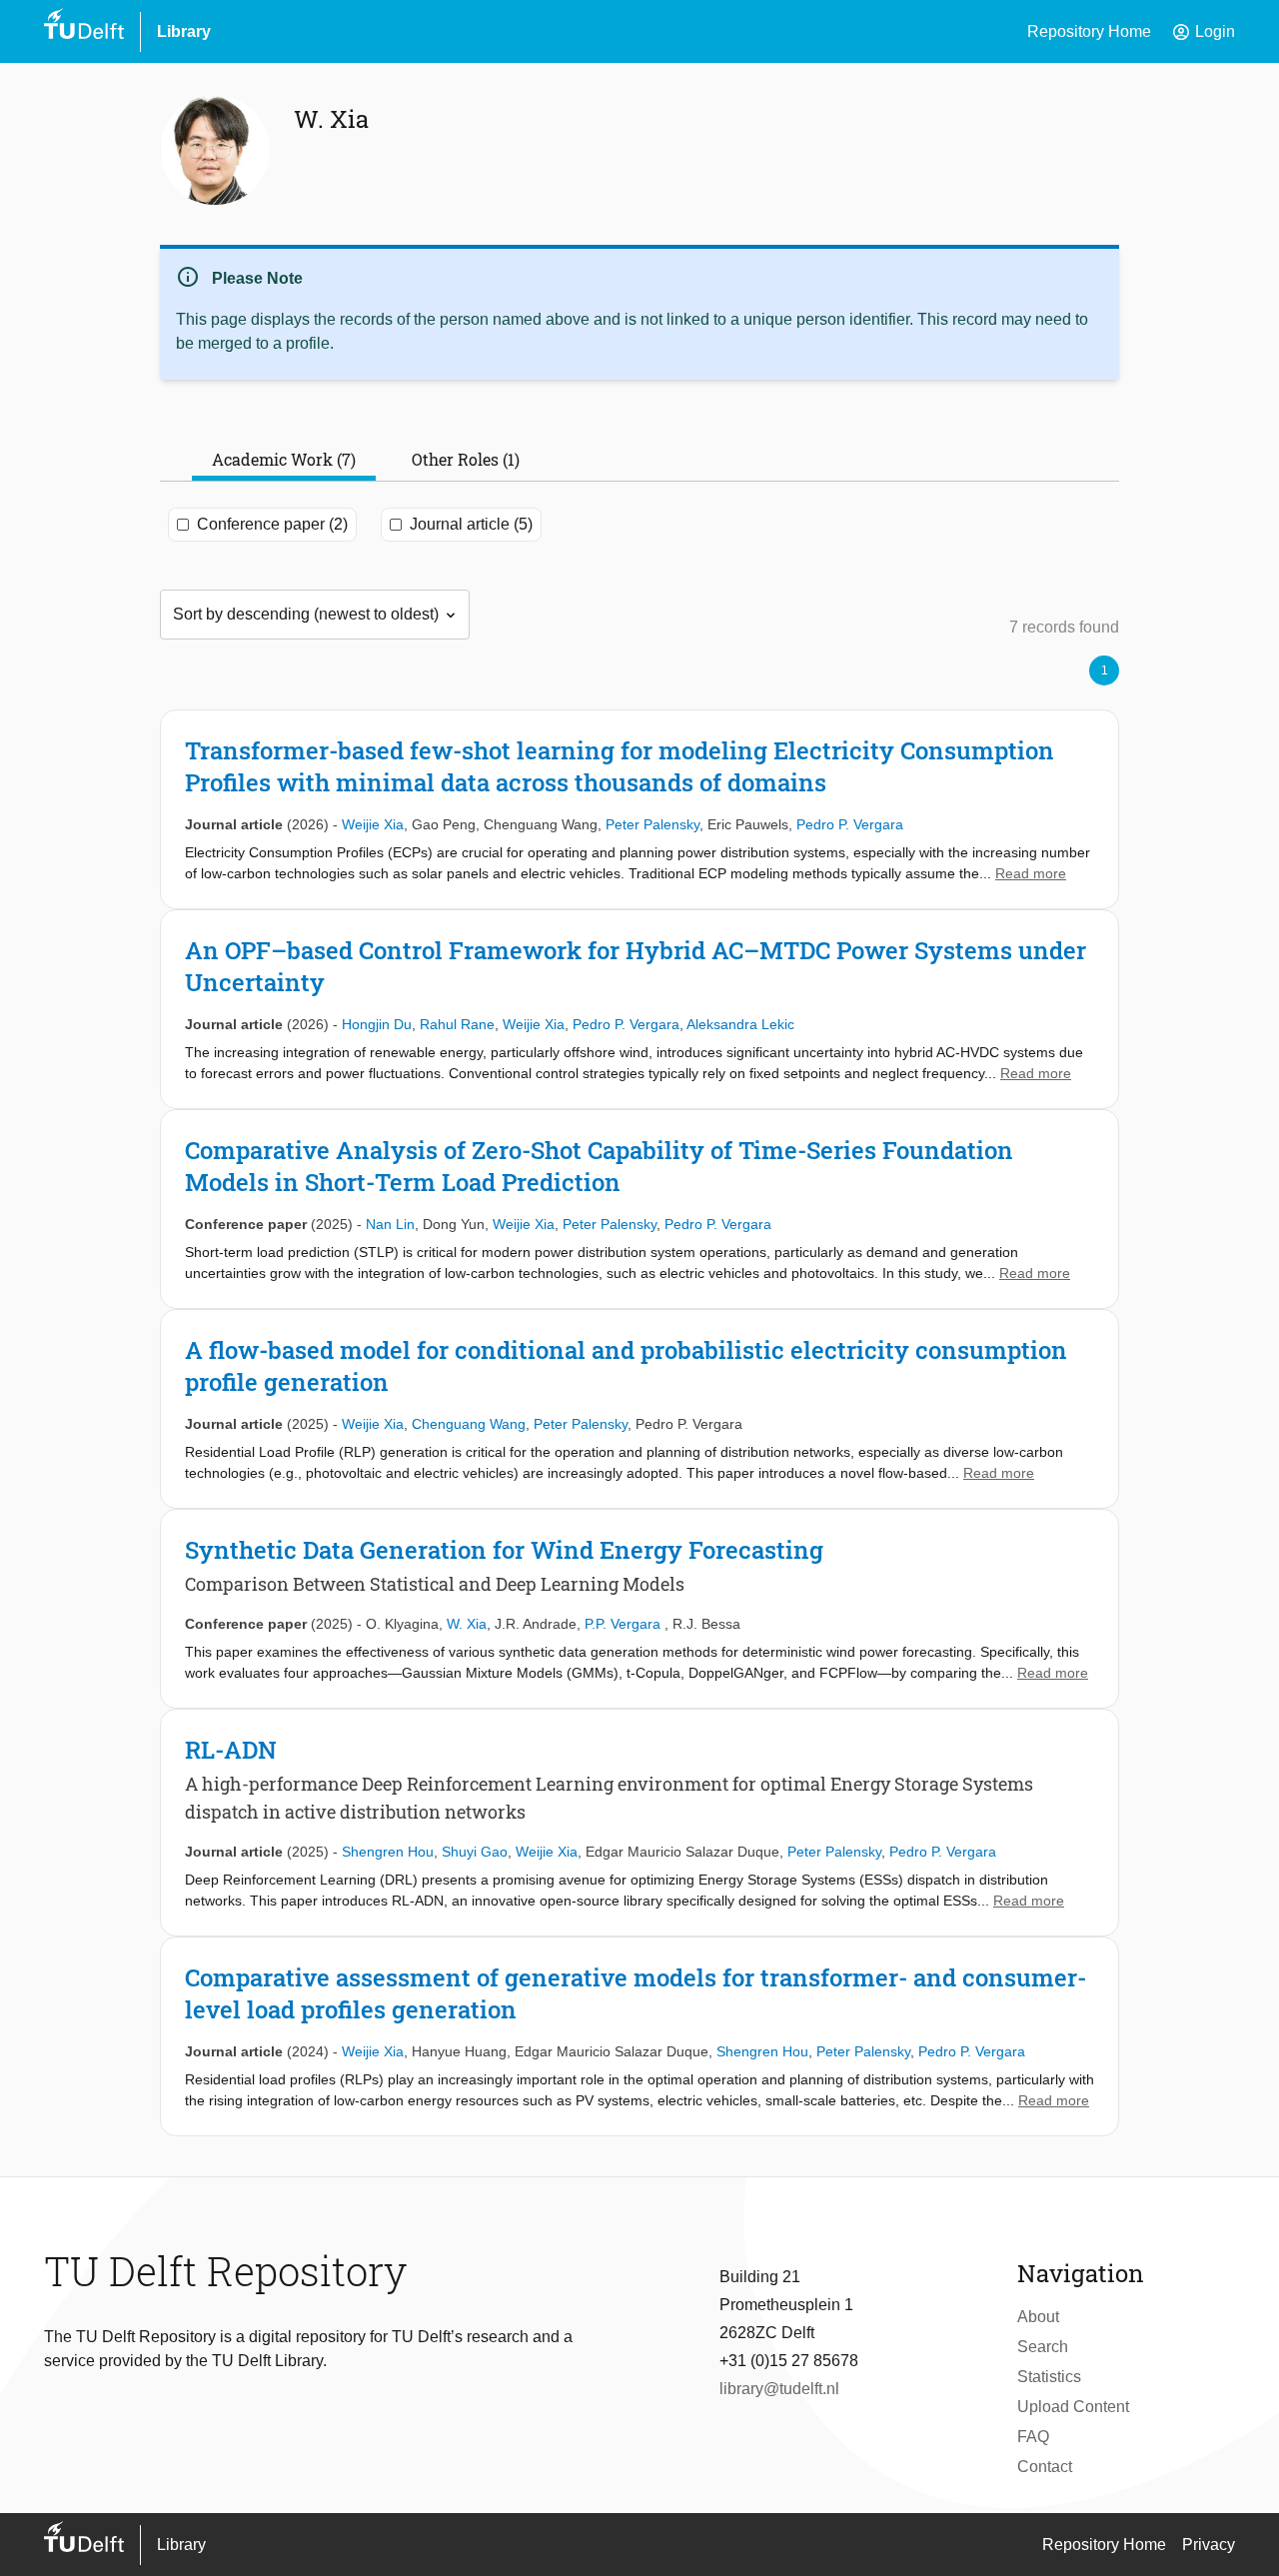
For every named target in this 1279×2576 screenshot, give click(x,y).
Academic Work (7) (284, 459)
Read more (1031, 873)
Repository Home (1089, 31)
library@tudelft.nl (779, 2389)
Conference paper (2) (272, 524)
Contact (1045, 2467)
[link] (639, 809)
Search (1043, 2347)
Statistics (1049, 2377)
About (1038, 2317)
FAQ (1033, 2437)
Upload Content (1073, 2407)
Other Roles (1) (466, 459)
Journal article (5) (471, 524)
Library (184, 31)
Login (1203, 32)
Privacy (1209, 2545)
